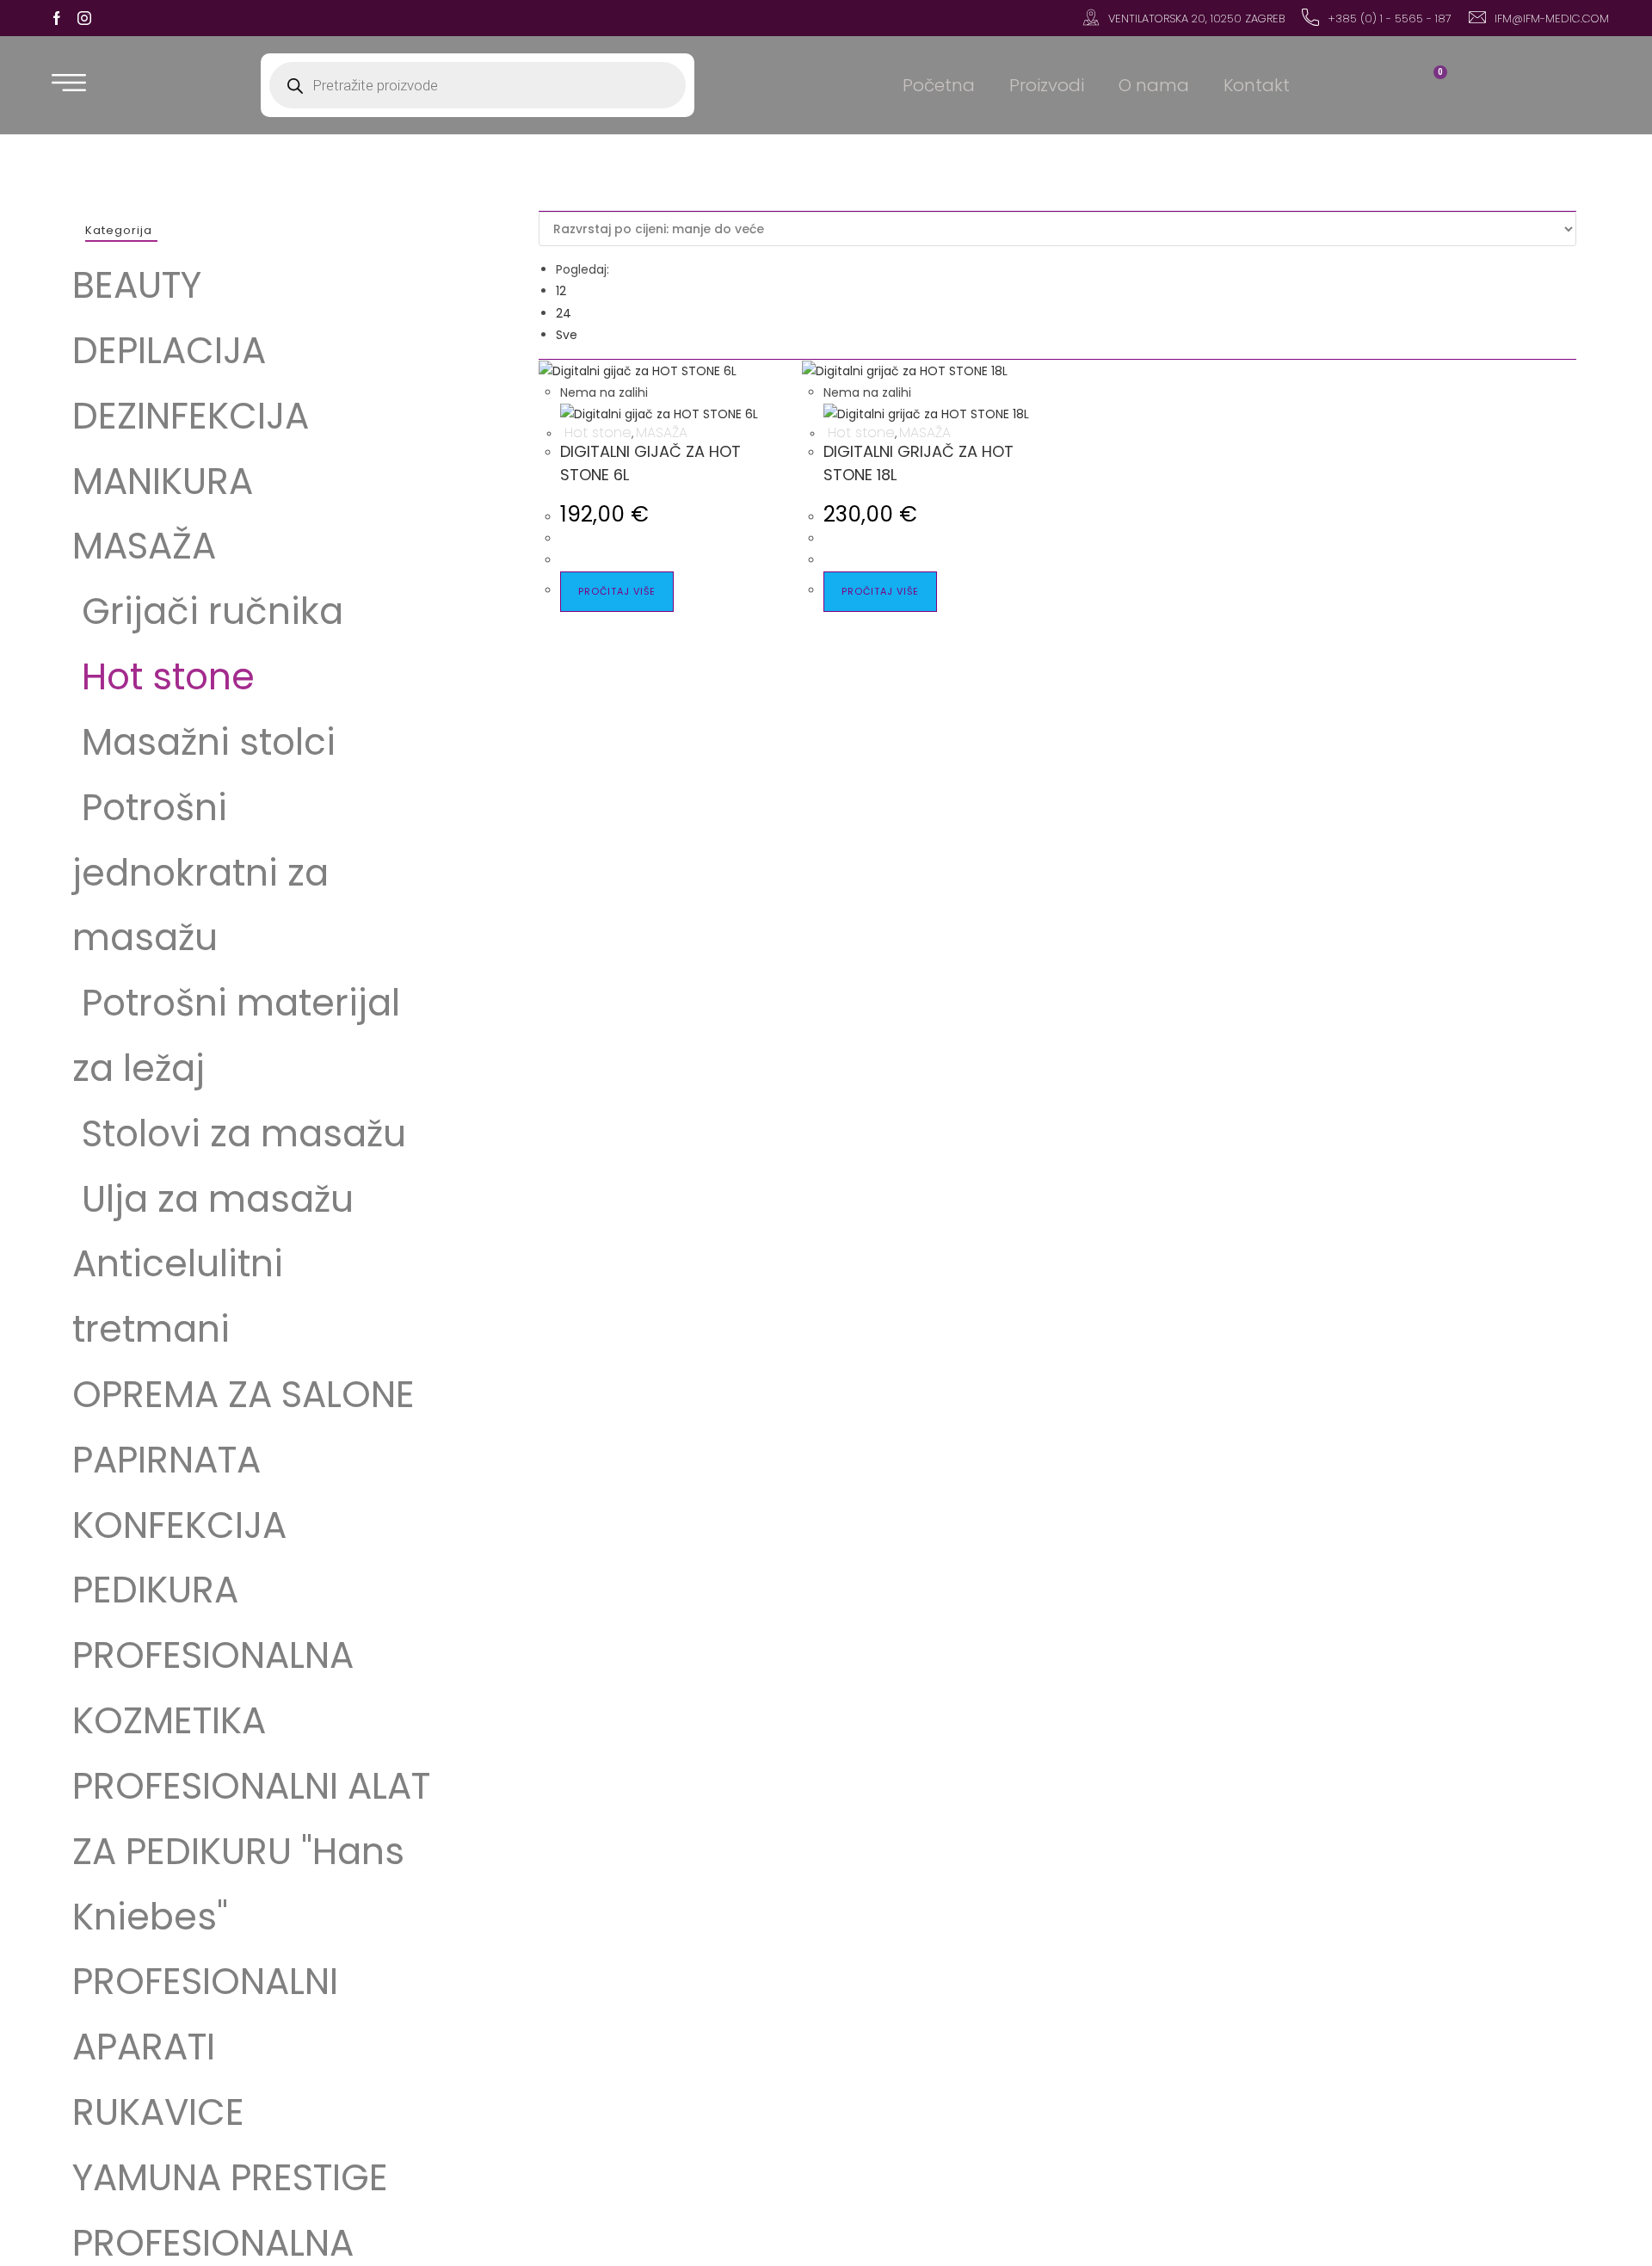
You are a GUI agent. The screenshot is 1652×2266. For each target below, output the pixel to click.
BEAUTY (137, 285)
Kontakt (1257, 85)
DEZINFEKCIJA (191, 416)
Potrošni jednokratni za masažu (200, 873)
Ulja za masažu (213, 1199)
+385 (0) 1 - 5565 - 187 (1390, 19)
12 (561, 291)
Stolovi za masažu (244, 1134)
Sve (567, 335)
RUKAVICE (158, 2112)
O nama (1154, 85)
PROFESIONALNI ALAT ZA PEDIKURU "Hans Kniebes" (251, 1852)
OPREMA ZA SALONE (243, 1395)
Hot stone (163, 677)
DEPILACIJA (169, 351)
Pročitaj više (617, 591)
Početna (939, 85)
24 (564, 313)
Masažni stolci (204, 742)
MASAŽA (144, 546)
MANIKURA (163, 482)
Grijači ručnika (208, 611)
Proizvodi (1047, 85)
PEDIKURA (155, 1590)
